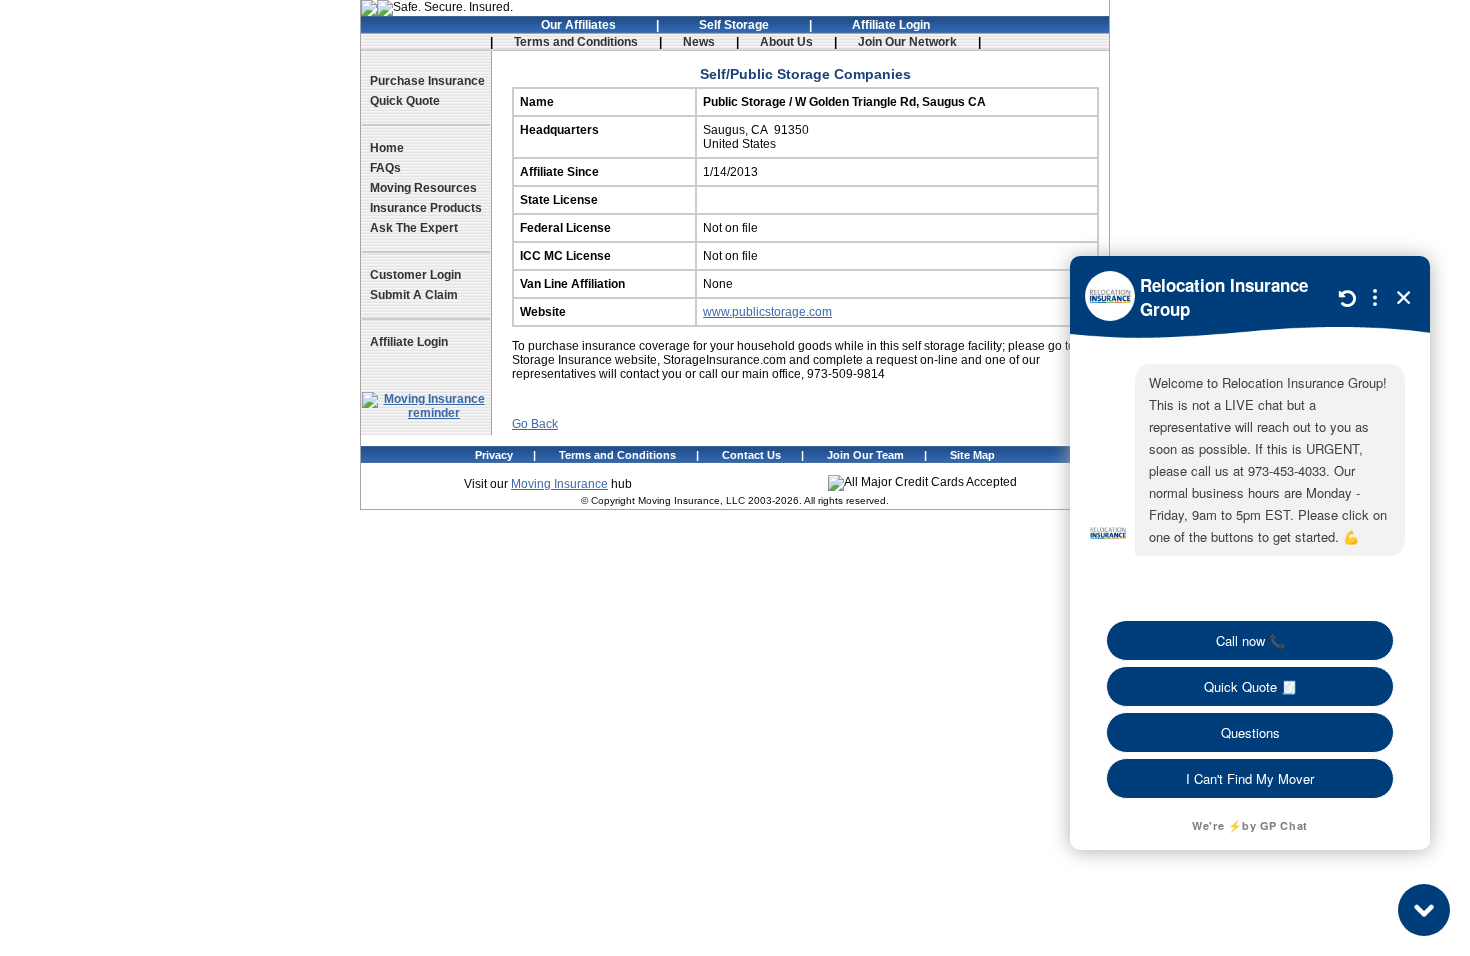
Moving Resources (423, 188)
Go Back (535, 424)
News (699, 42)
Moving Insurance (559, 484)
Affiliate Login (891, 25)
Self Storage (734, 25)
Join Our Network (907, 42)
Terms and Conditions (576, 42)
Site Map (972, 455)
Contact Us (751, 455)
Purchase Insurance (427, 81)
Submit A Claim (414, 295)
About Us (786, 42)
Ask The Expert (414, 228)
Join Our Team (865, 455)
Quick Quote (405, 101)
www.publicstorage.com (767, 312)
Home (387, 148)
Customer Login (415, 275)
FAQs (385, 168)
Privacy (494, 455)
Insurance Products (426, 208)
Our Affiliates (578, 25)
